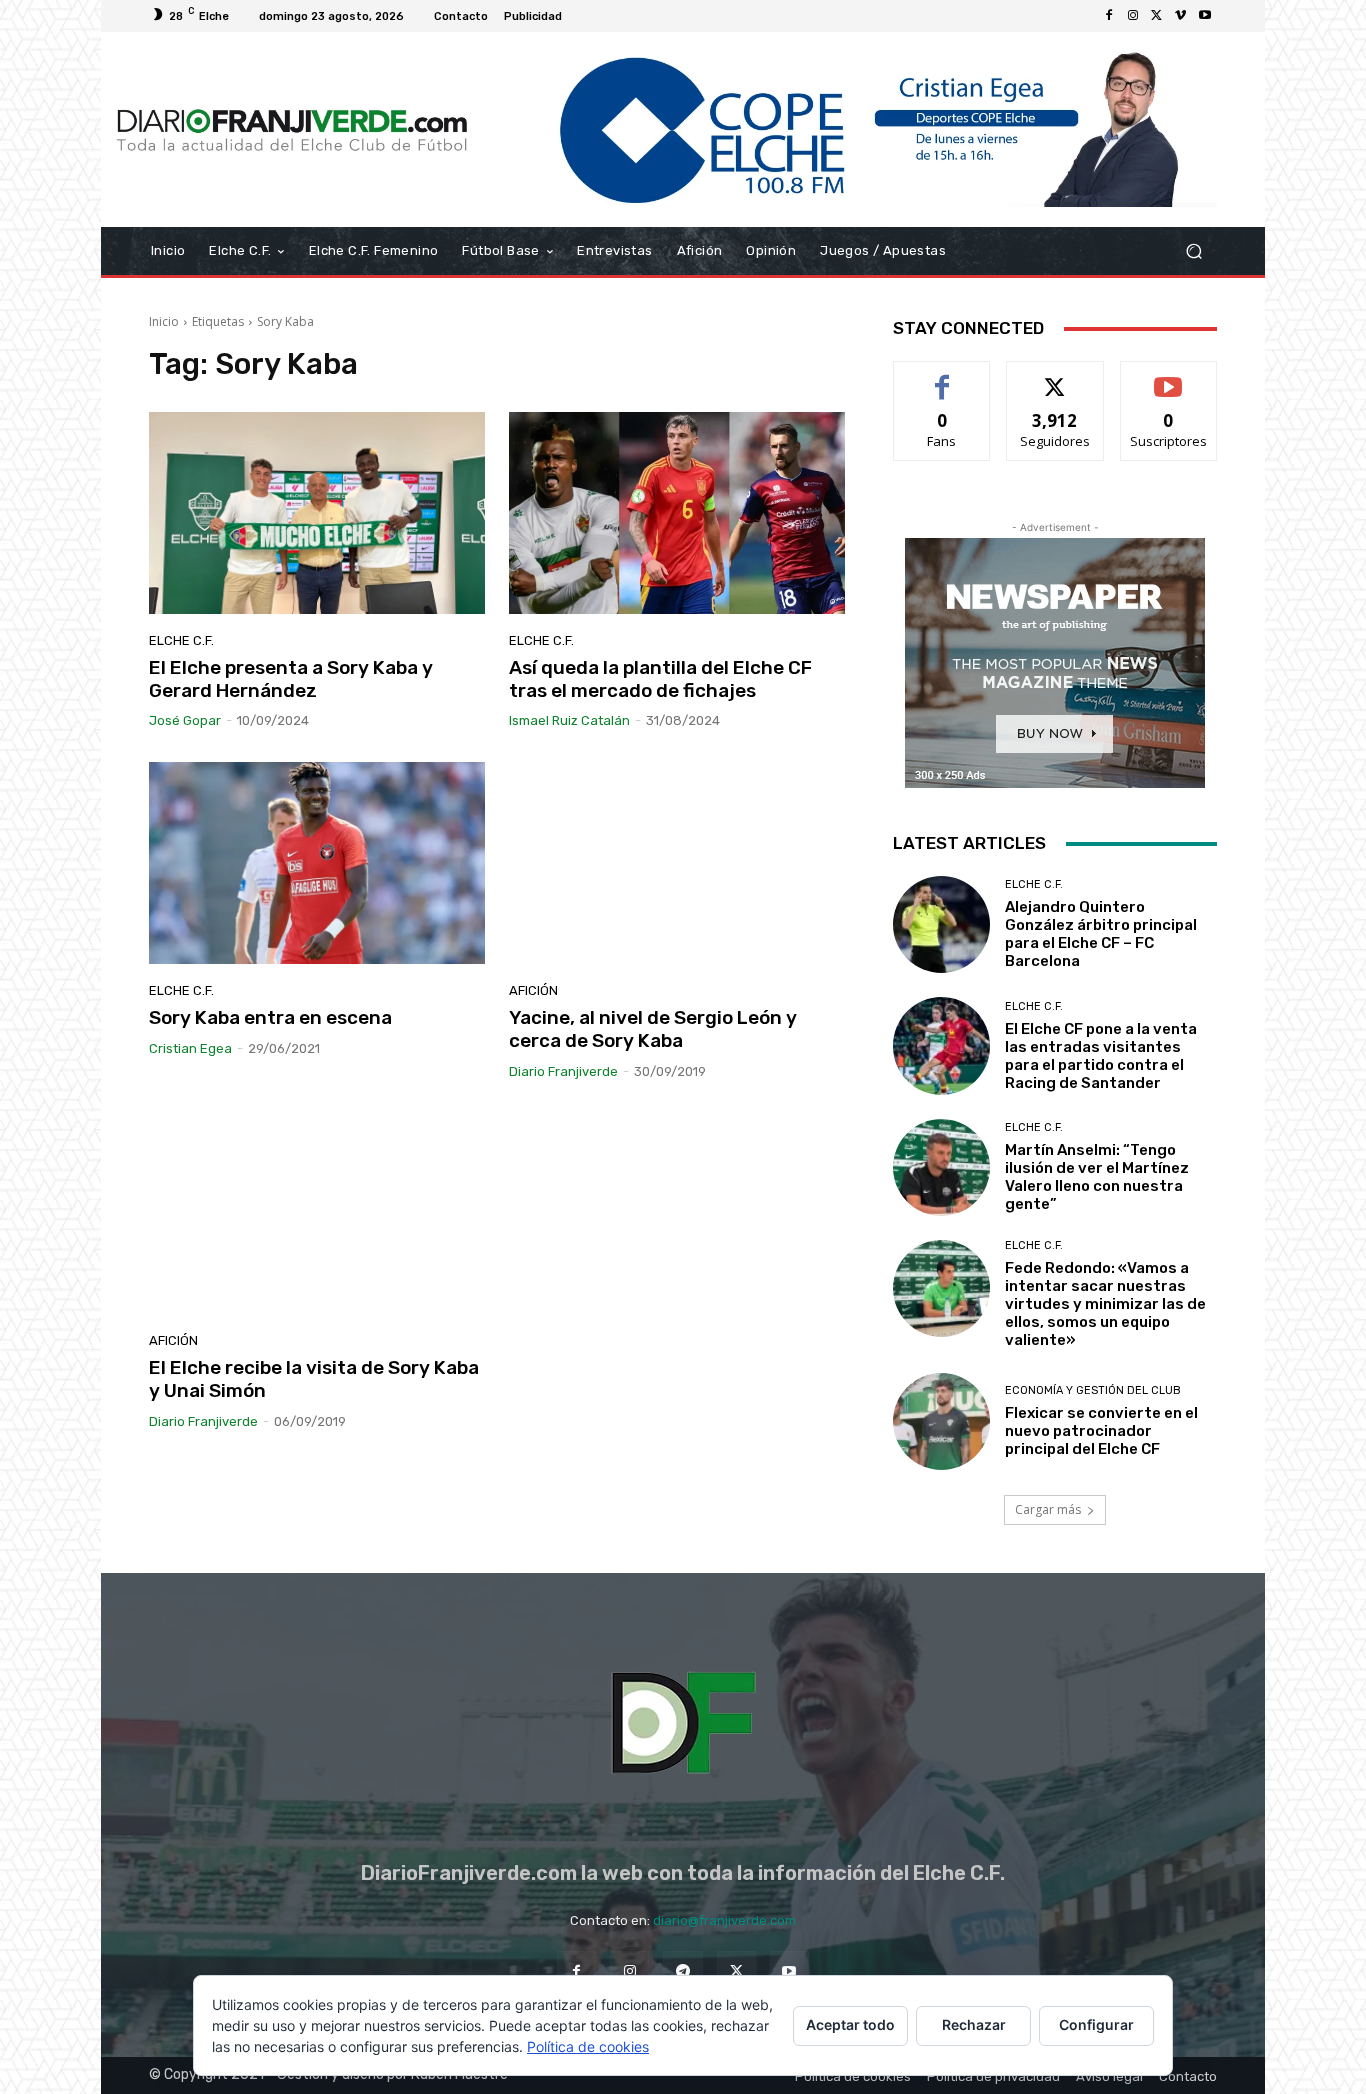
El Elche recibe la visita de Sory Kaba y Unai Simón (314, 1379)
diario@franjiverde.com (724, 1920)
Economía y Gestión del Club (1093, 1390)
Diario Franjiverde (563, 1071)
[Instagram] (1133, 16)
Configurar (1096, 2024)
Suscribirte (1168, 376)
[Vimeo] (1181, 16)
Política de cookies (588, 2046)
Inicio (164, 321)
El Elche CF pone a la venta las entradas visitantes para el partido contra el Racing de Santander (1101, 1056)
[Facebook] (1109, 16)
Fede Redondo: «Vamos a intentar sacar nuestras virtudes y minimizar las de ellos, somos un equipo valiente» (1105, 1304)
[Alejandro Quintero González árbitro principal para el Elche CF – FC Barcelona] (941, 924)
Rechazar (974, 2024)
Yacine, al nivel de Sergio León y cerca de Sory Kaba (653, 1029)
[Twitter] (1157, 16)
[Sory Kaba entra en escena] (317, 863)
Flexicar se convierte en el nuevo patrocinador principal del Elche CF (1101, 1431)
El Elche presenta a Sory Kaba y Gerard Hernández (291, 679)
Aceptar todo (850, 2024)
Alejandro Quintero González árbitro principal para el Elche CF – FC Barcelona (1101, 934)
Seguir (1055, 376)
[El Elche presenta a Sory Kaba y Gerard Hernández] (317, 513)
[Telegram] (682, 1970)
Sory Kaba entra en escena (270, 1017)
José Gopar (185, 720)
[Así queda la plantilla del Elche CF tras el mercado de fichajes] (677, 513)
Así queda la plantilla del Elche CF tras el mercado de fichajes (660, 679)
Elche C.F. (181, 640)
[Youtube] (1205, 16)
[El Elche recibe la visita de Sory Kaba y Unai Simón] (317, 1214)
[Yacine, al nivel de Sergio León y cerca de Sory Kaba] (677, 863)
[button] (1193, 251)
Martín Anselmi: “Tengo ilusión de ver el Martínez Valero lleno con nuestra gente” (1097, 1177)
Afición (533, 990)
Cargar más (1048, 1509)
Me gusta (942, 376)
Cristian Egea (190, 1048)
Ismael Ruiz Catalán (569, 720)
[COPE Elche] (850, 129)
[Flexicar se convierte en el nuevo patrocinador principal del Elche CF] (941, 1421)
